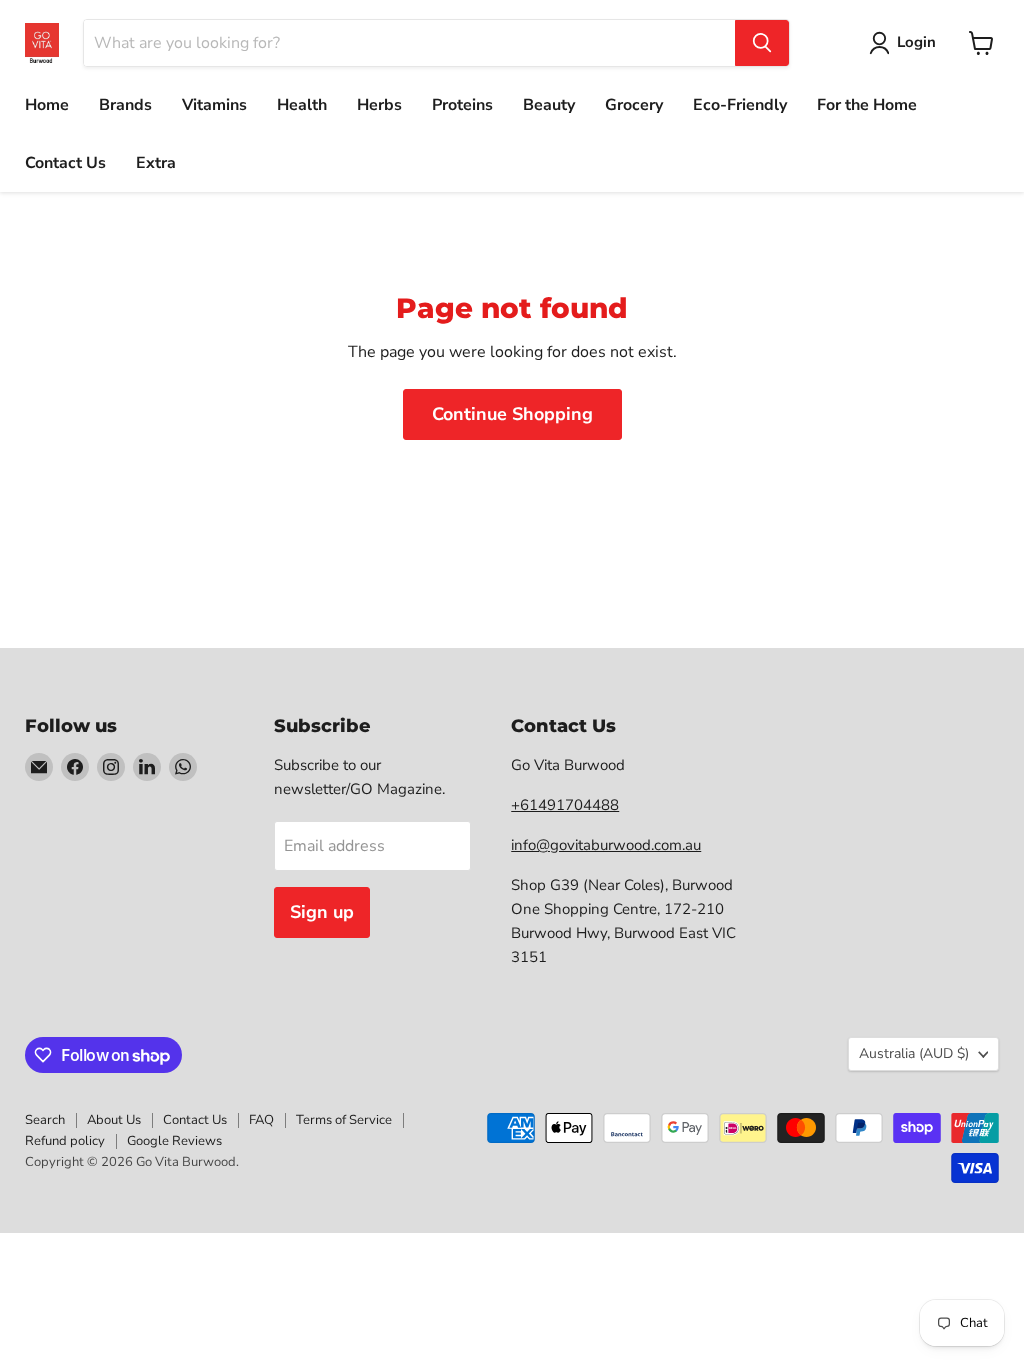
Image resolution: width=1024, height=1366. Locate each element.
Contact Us (65, 163)
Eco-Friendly (740, 105)
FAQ (261, 1120)
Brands (125, 105)
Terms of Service (344, 1120)
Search (45, 1120)
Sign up (322, 912)
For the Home (867, 105)
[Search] (762, 43)
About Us (114, 1120)
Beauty (549, 105)
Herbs (379, 105)
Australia (914, 1053)
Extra (156, 163)
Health (302, 105)
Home (47, 105)
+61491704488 (565, 805)
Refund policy (65, 1141)
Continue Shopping (512, 414)
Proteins (462, 105)
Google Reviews (174, 1141)
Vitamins (214, 105)
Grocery (634, 105)
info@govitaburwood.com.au (606, 845)
